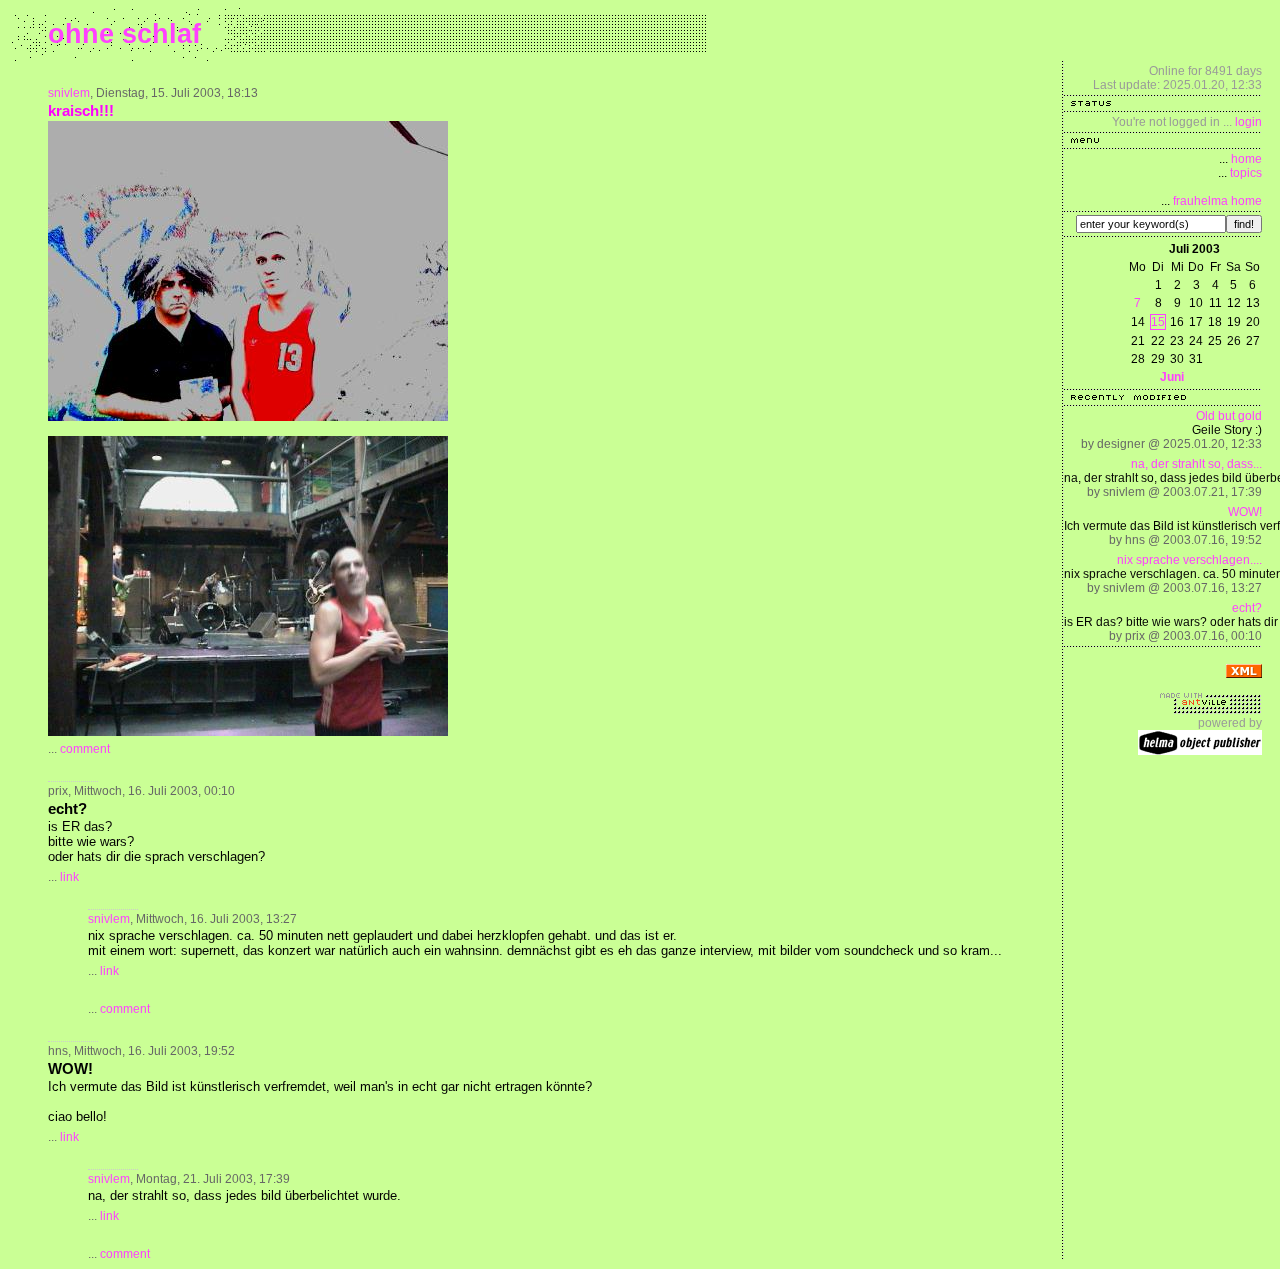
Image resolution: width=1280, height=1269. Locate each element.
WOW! (1245, 512)
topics (1246, 173)
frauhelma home (1217, 201)
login (1248, 122)
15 (1158, 322)
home (1246, 159)
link (69, 877)
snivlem (69, 93)
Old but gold (1229, 416)
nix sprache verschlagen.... (1189, 560)
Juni (1172, 377)
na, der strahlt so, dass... (1196, 464)
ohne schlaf (124, 34)
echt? (1247, 608)
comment (85, 749)
